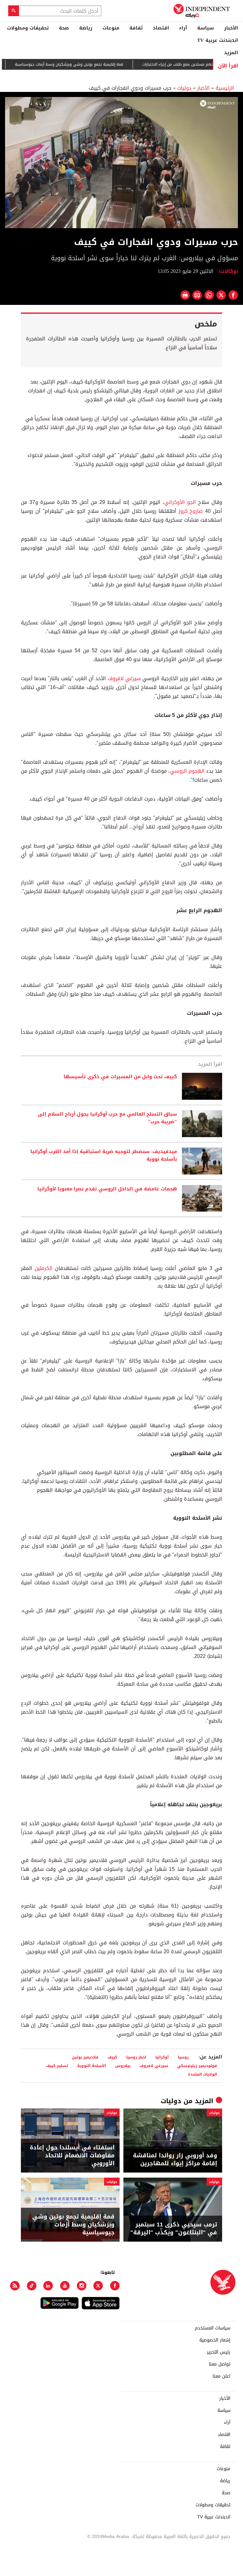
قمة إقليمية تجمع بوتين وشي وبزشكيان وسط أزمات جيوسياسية (96, 64)
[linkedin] (48, 2286)
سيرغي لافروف (124, 678)
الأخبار (231, 28)
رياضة (86, 28)
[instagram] (82, 2286)
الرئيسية (225, 88)
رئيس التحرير (219, 2352)
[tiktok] (32, 2286)
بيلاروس (123, 2066)
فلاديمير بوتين (85, 2057)
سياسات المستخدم (213, 2328)
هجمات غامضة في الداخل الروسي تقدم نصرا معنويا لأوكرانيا (107, 1189)
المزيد (231, 53)
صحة (64, 28)
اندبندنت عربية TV (218, 40)
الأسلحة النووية (92, 2066)
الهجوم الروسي (187, 771)
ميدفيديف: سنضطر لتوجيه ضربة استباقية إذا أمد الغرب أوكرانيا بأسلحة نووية (104, 1156)
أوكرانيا (162, 2057)
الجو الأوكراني (180, 502)
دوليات (184, 88)
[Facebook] (115, 2286)
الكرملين (44, 1268)
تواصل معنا (220, 2364)
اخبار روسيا (136, 2057)
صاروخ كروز (191, 511)
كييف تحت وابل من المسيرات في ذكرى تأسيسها (120, 1077)
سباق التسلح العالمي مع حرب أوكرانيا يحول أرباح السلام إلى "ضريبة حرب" (107, 1118)
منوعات (111, 28)
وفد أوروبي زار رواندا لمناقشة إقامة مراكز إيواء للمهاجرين (175, 2160)
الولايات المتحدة (202, 2074)
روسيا (183, 2057)
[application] (121, 163)
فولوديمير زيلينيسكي (197, 2066)
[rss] (15, 2286)
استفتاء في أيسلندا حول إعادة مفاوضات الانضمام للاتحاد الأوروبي (72, 2156)
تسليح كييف (57, 2066)
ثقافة (136, 28)
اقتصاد (161, 28)
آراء (183, 28)
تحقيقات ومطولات (28, 28)
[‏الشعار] (217, 104)
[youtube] (65, 2286)
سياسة (206, 28)
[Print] (185, 295)
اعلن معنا (221, 2376)
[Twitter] (98, 2286)
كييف (112, 2057)
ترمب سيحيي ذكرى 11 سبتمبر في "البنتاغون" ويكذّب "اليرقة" (174, 2229)
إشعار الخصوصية (215, 2340)
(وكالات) (228, 271)
